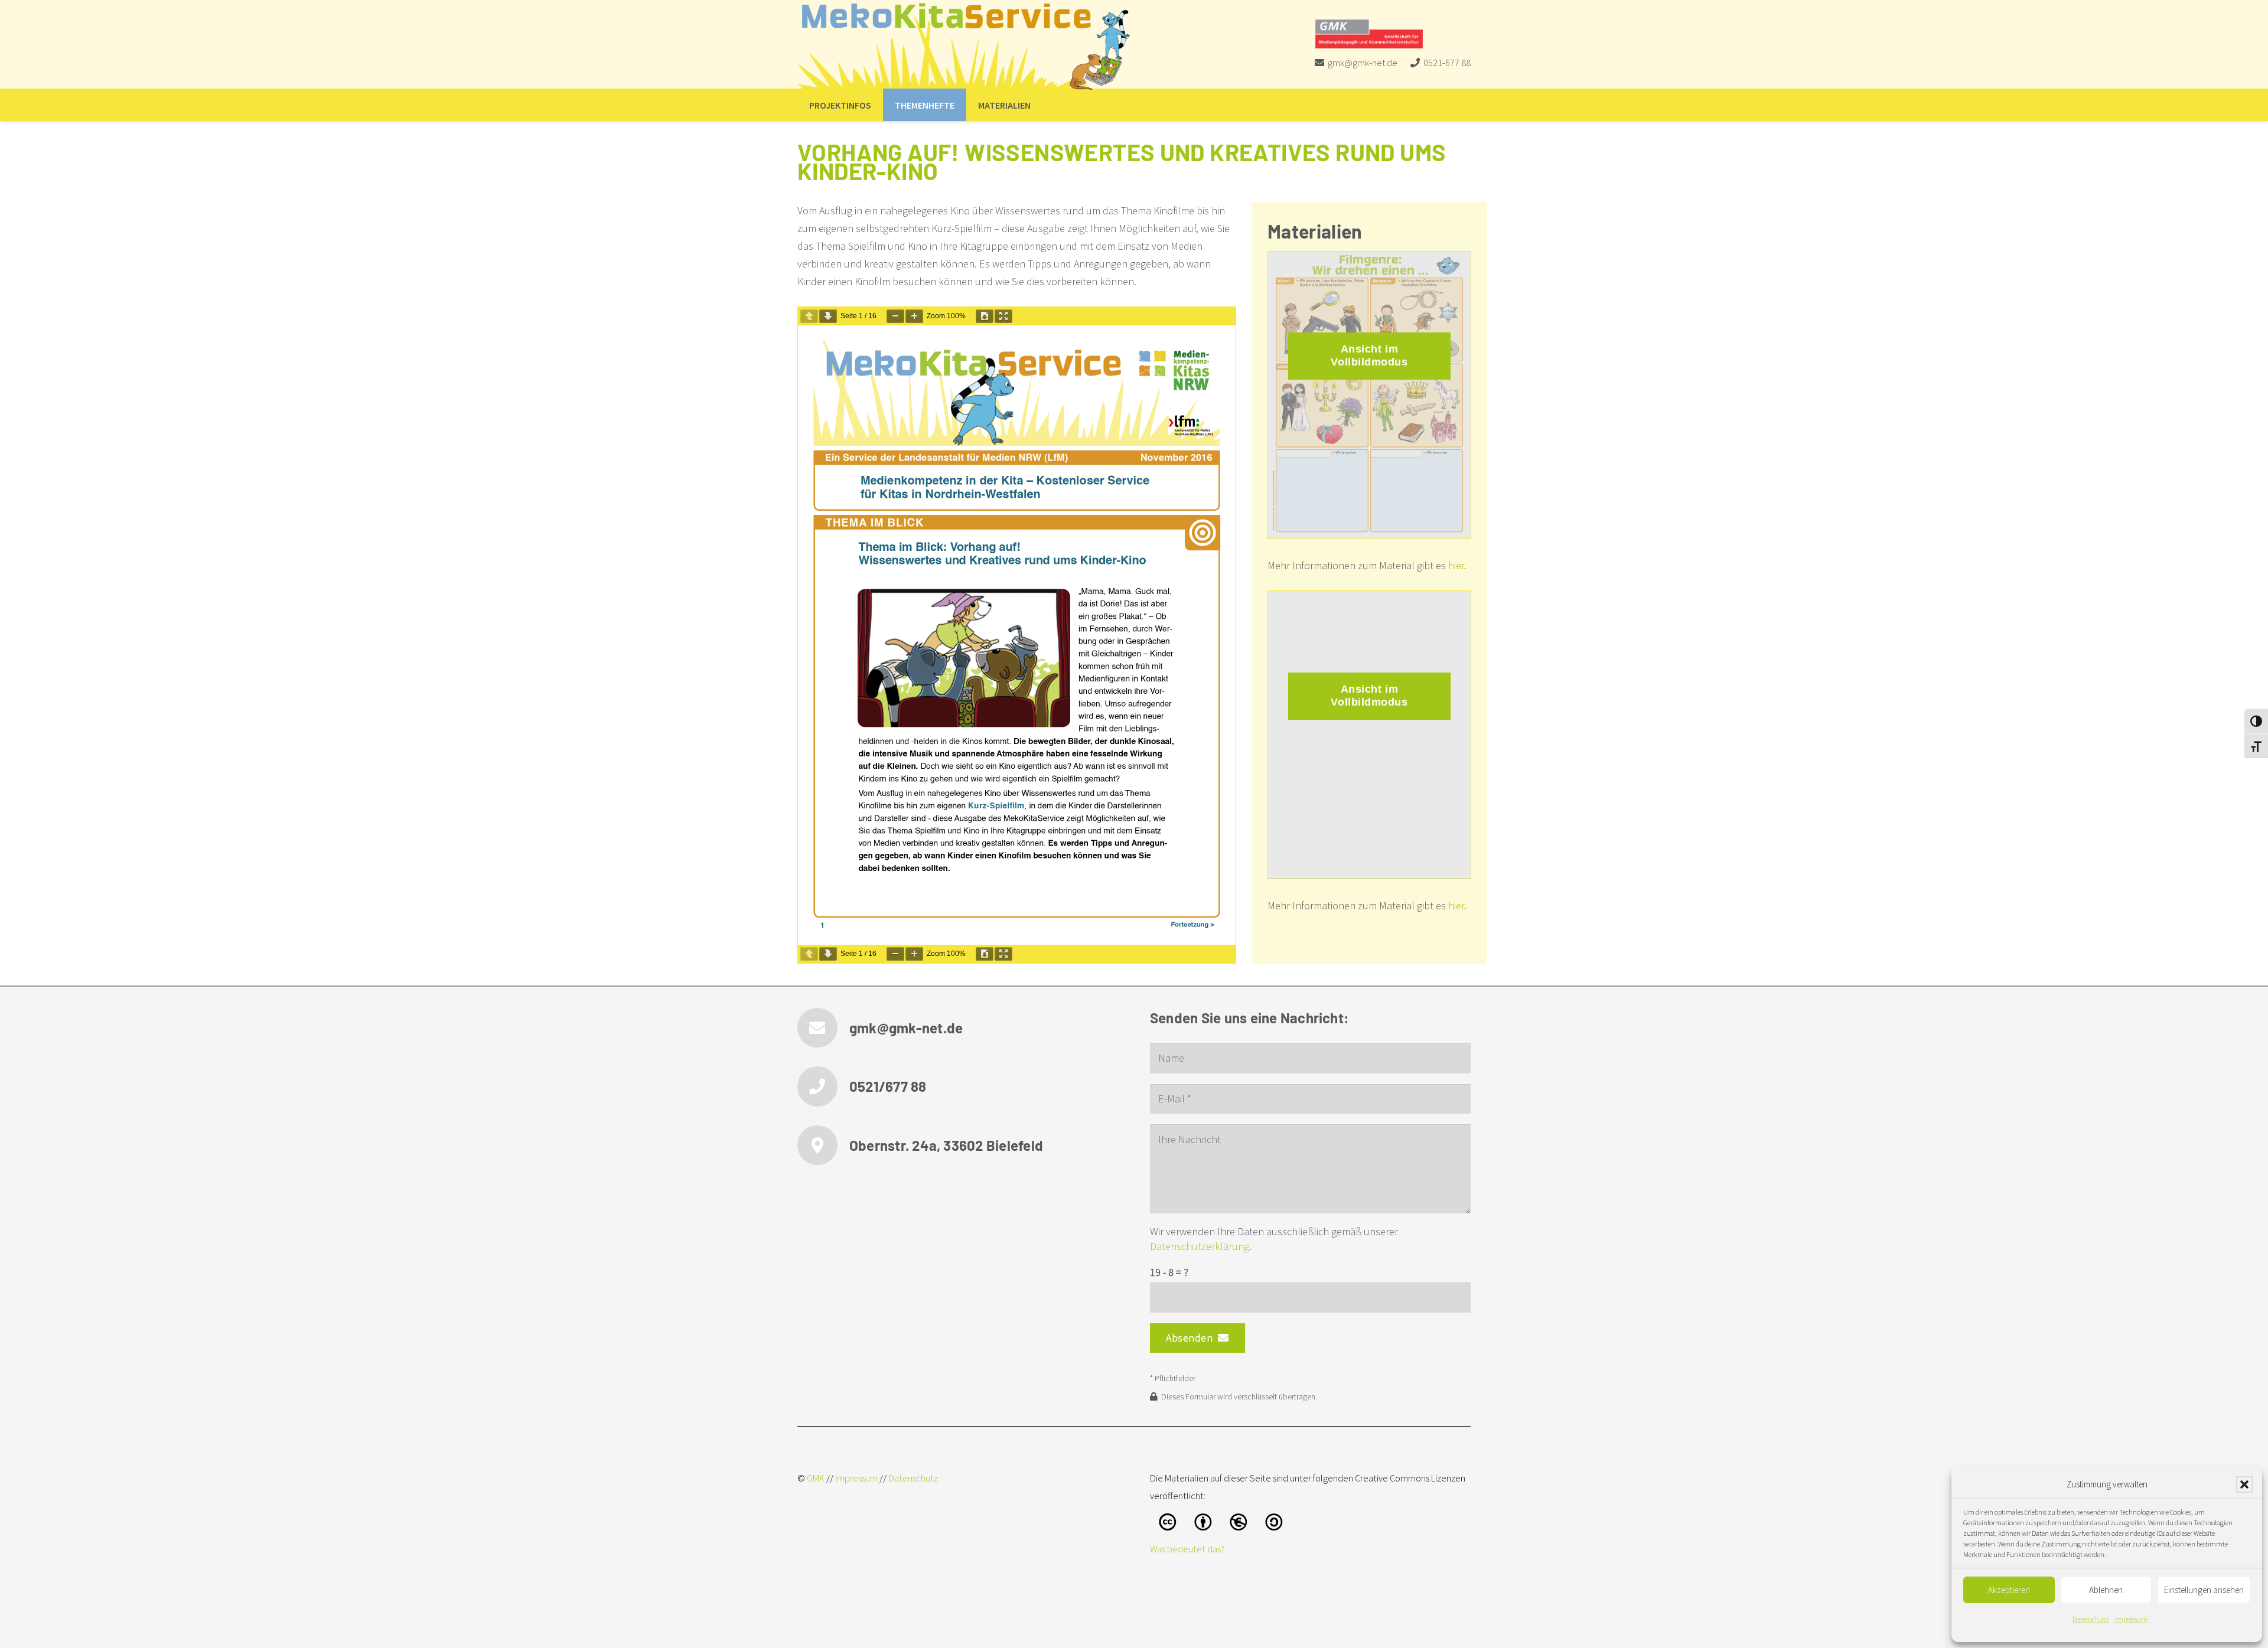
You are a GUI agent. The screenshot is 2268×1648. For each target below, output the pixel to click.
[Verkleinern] (895, 316)
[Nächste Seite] (828, 316)
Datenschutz (2091, 1619)
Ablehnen (2106, 1590)
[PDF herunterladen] (985, 316)
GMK (816, 1478)
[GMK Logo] (1369, 34)
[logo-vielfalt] (965, 47)
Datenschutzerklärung (1200, 1246)
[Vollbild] (1003, 316)
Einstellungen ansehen (2204, 1590)
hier (1456, 565)
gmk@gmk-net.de (906, 1028)
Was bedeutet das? (1187, 1549)
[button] (2244, 1484)
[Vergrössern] (914, 316)
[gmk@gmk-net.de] (823, 1028)
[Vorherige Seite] (809, 316)
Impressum (2131, 1619)
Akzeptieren (2009, 1590)
